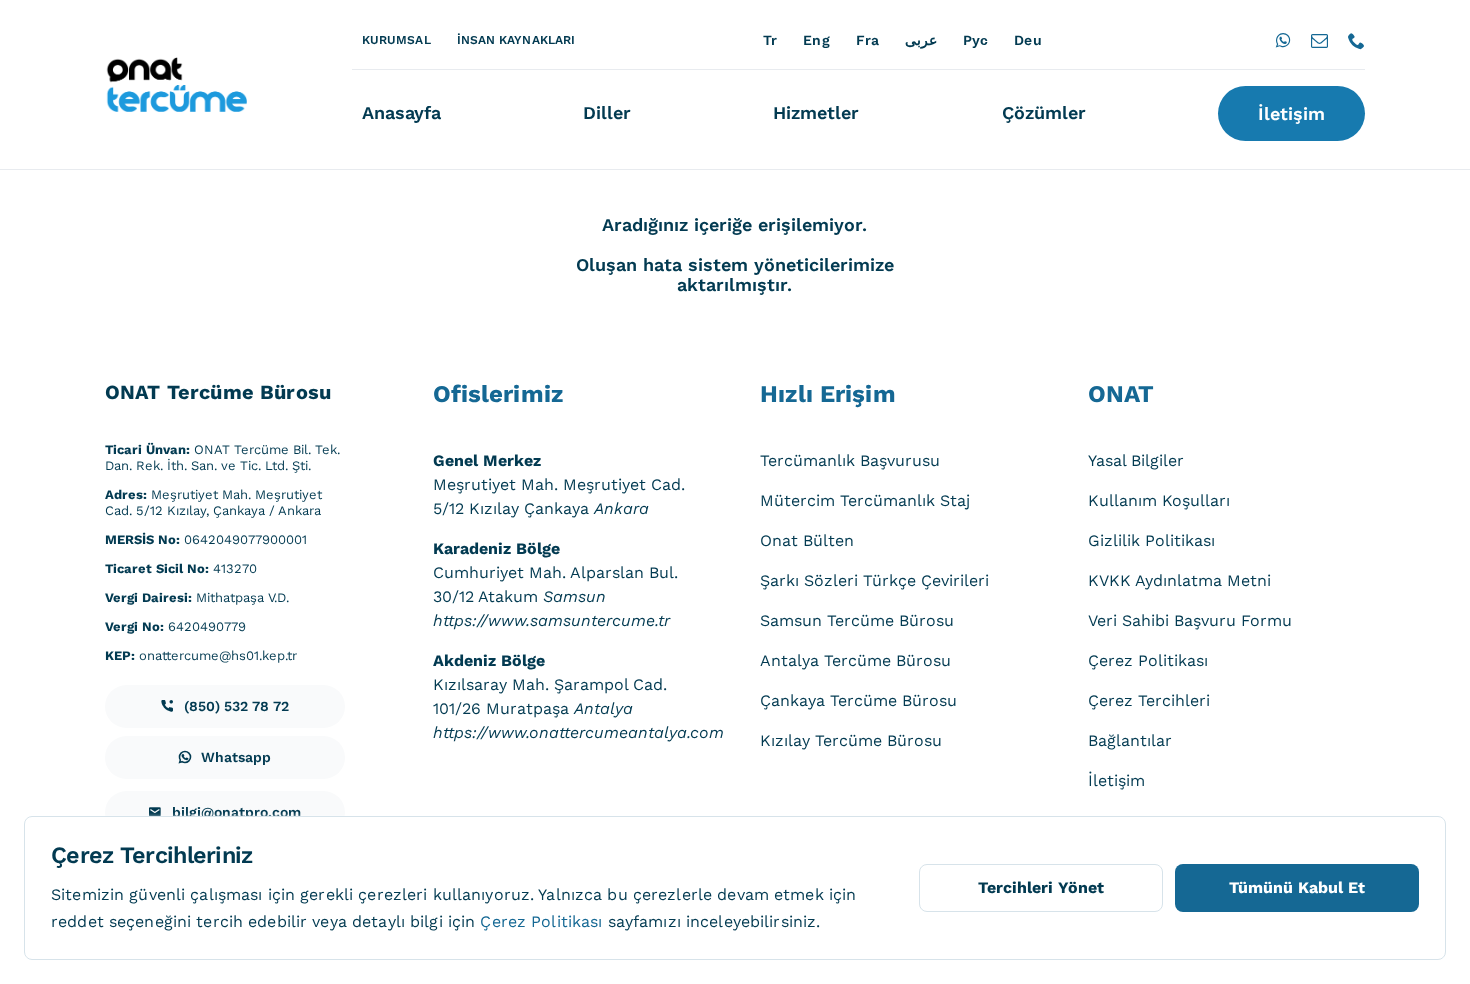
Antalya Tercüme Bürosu (855, 660)
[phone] (1356, 40)
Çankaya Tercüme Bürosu (858, 700)
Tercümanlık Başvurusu (850, 460)
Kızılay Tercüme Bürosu (851, 740)
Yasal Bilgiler (1136, 460)
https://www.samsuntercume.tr (551, 620)
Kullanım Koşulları (1159, 500)
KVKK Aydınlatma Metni (1179, 580)
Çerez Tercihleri (1149, 700)
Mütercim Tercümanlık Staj (865, 500)
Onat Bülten (807, 540)
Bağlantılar (1130, 740)
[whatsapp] (1283, 40)
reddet (77, 921)
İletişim (1116, 780)
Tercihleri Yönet (1041, 887)
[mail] (1319, 40)
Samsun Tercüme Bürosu (857, 620)
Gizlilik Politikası (1151, 540)
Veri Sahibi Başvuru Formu (1190, 620)
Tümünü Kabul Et (1297, 887)
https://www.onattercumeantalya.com (578, 732)
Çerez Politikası (1148, 660)
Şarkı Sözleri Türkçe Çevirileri (874, 580)
